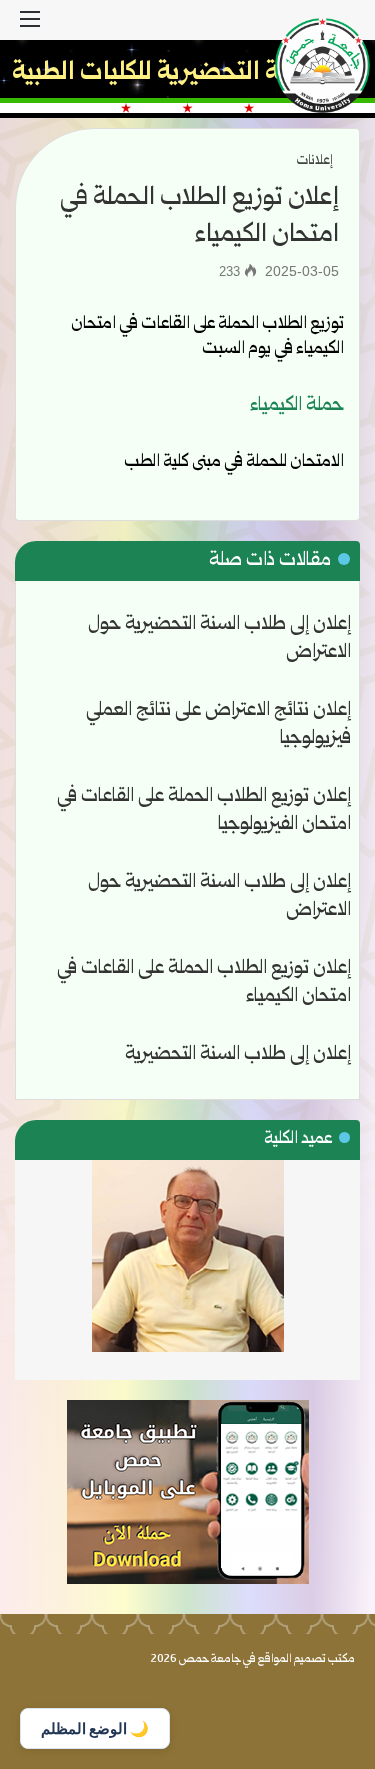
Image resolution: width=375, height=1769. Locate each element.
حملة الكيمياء (297, 406)
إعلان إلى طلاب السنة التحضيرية (238, 1055)
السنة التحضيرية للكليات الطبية (167, 73)
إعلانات (315, 161)
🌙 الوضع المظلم (95, 1728)
